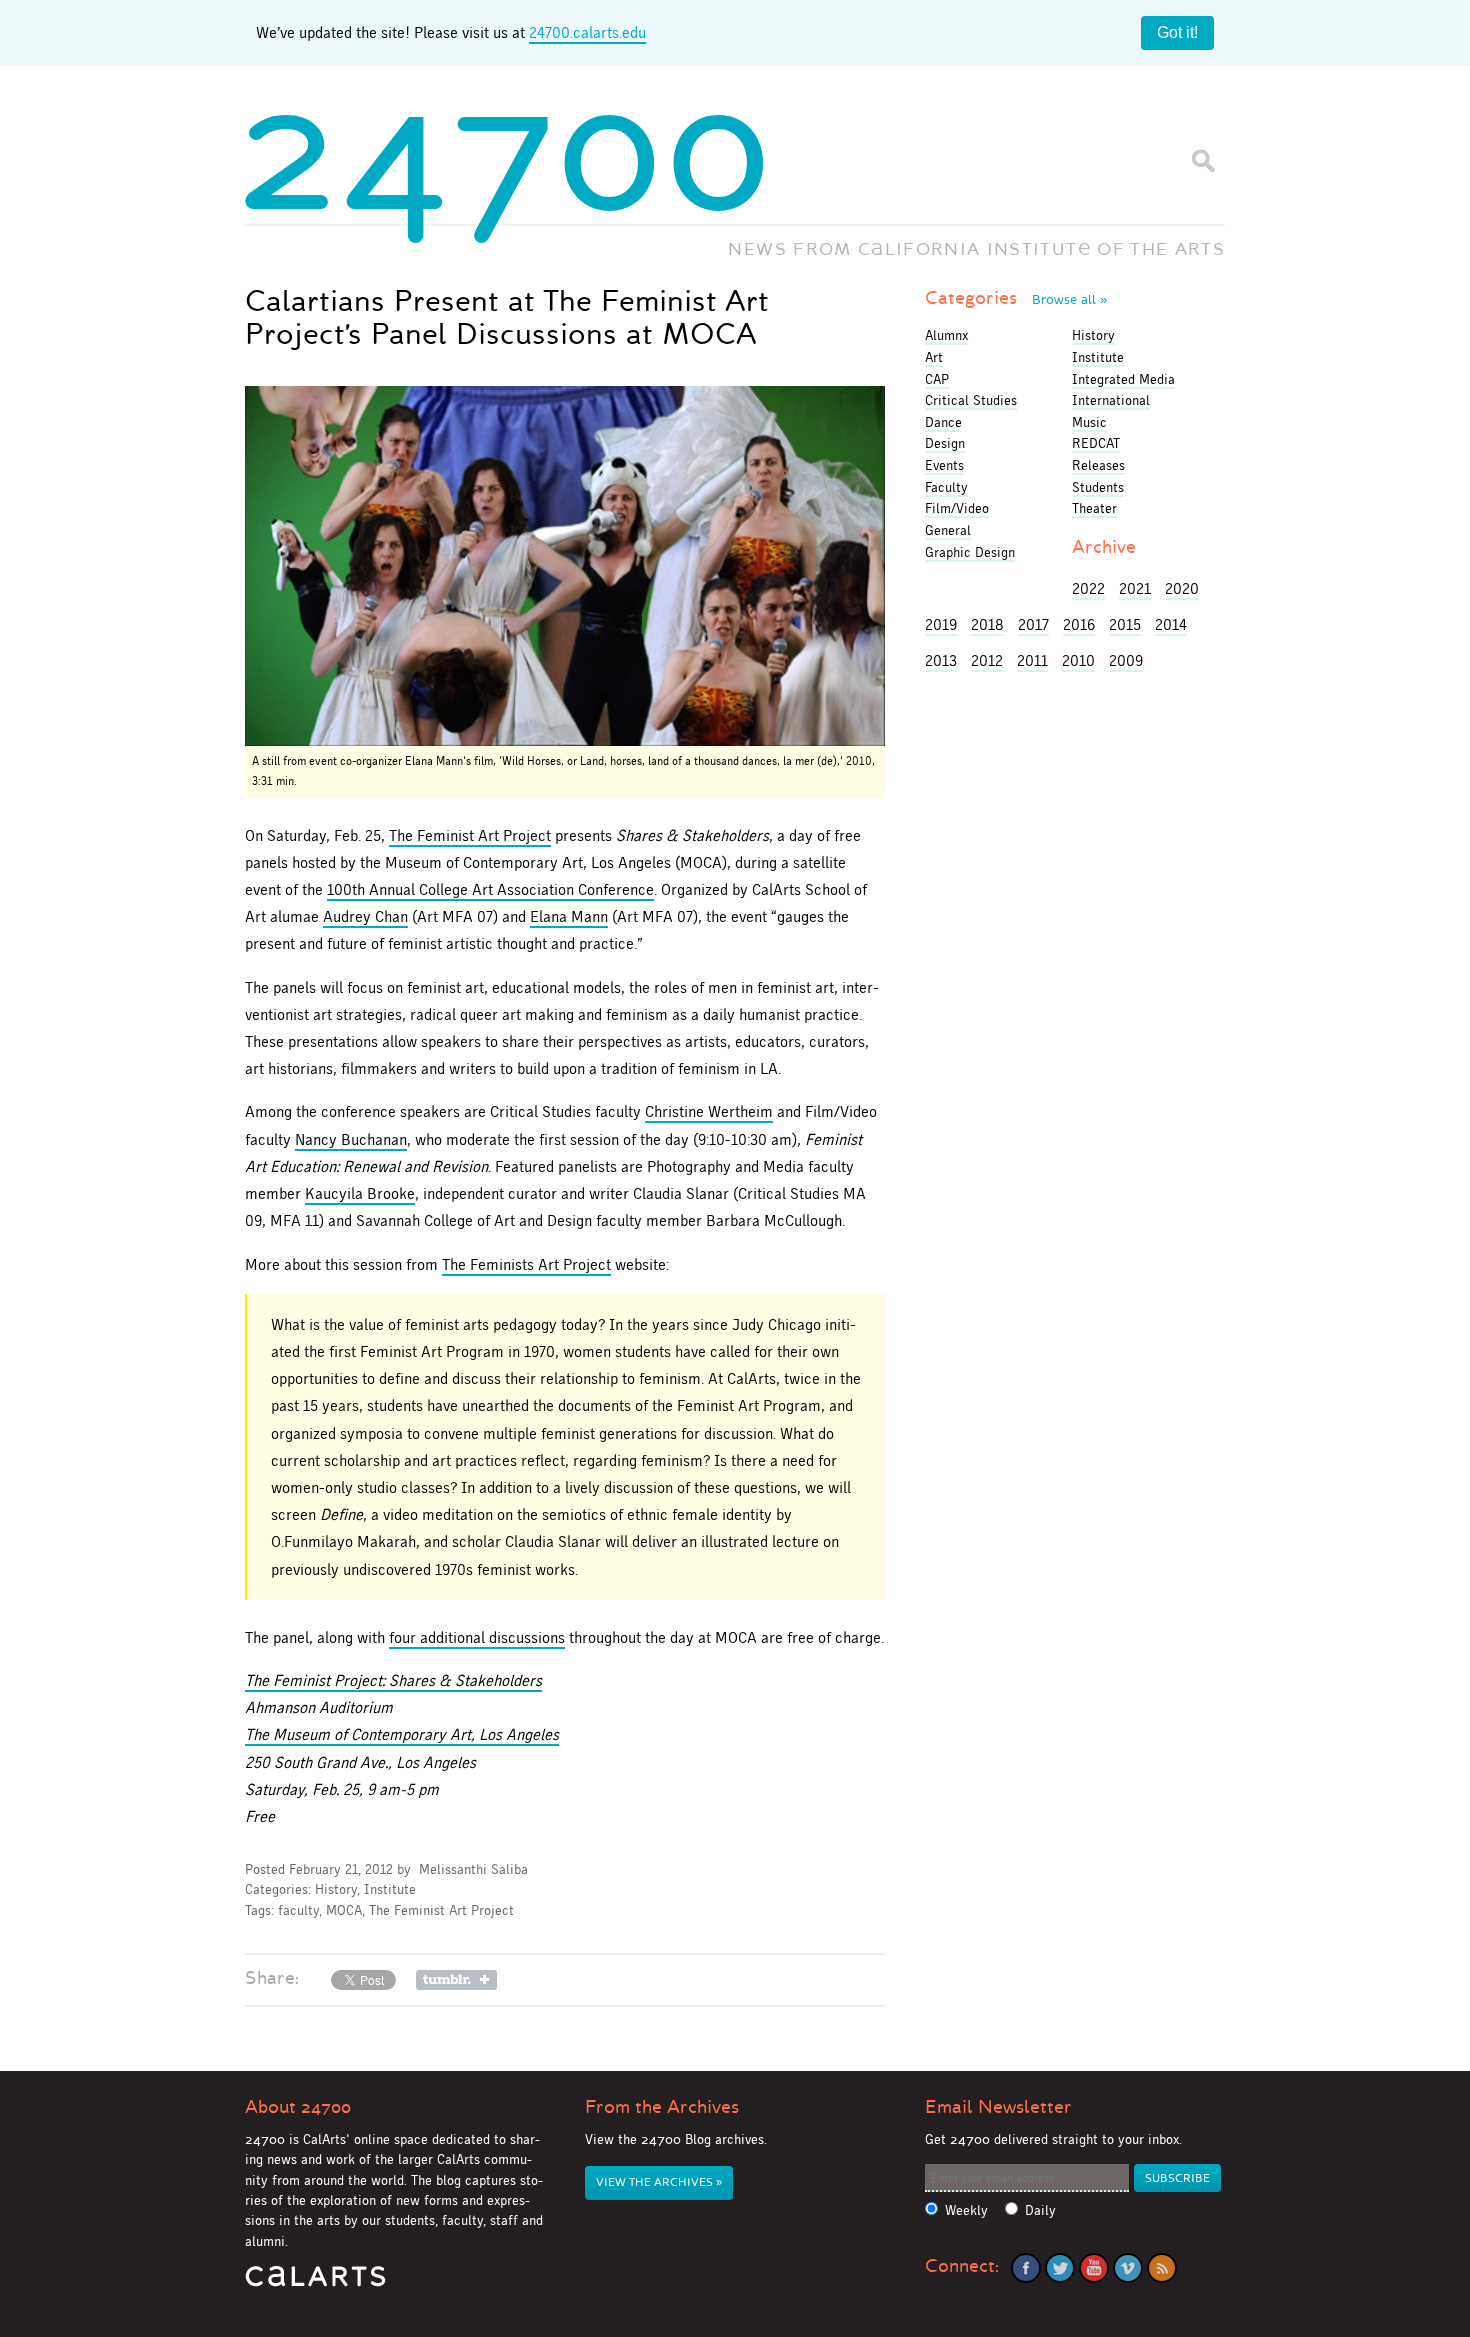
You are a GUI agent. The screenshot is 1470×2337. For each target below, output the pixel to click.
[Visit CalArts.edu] (315, 2283)
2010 (1078, 660)
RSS (1162, 2268)
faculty (298, 1910)
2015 (1125, 624)
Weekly (966, 2210)
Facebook (1026, 2268)
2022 (1088, 588)
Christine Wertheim (709, 1111)
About (298, 2107)
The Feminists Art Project (526, 1264)
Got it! (1177, 32)
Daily (1040, 2210)
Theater (1094, 508)
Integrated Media (1123, 379)
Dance (943, 422)
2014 (1171, 624)
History (336, 1889)
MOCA (344, 1910)
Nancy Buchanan (351, 1139)
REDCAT (1096, 443)
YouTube (1094, 2268)
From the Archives (662, 2107)
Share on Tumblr (456, 1980)
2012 (987, 660)
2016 (1079, 624)
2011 (1032, 660)
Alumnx (946, 335)
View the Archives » (659, 2182)
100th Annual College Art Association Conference (490, 889)
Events (944, 465)
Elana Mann (569, 916)
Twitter (1060, 2268)
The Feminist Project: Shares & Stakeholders (393, 1680)
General (948, 530)
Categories (1016, 298)
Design (945, 443)
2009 (1126, 660)
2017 (1033, 624)
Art (934, 357)
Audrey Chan (365, 916)
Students (1098, 487)
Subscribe (1177, 2178)
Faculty (946, 487)
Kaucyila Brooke (360, 1193)
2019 (941, 624)
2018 (987, 624)
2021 (1135, 588)
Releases (1098, 465)
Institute (390, 1889)
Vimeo (1128, 2268)
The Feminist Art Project (470, 835)
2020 (1182, 588)
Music (1089, 422)
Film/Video (957, 508)
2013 (941, 660)
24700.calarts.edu (587, 32)
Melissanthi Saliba (473, 1869)
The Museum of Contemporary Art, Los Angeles (402, 1734)
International (1111, 400)
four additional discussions (477, 1637)
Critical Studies (971, 400)
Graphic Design (970, 552)
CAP (937, 379)
